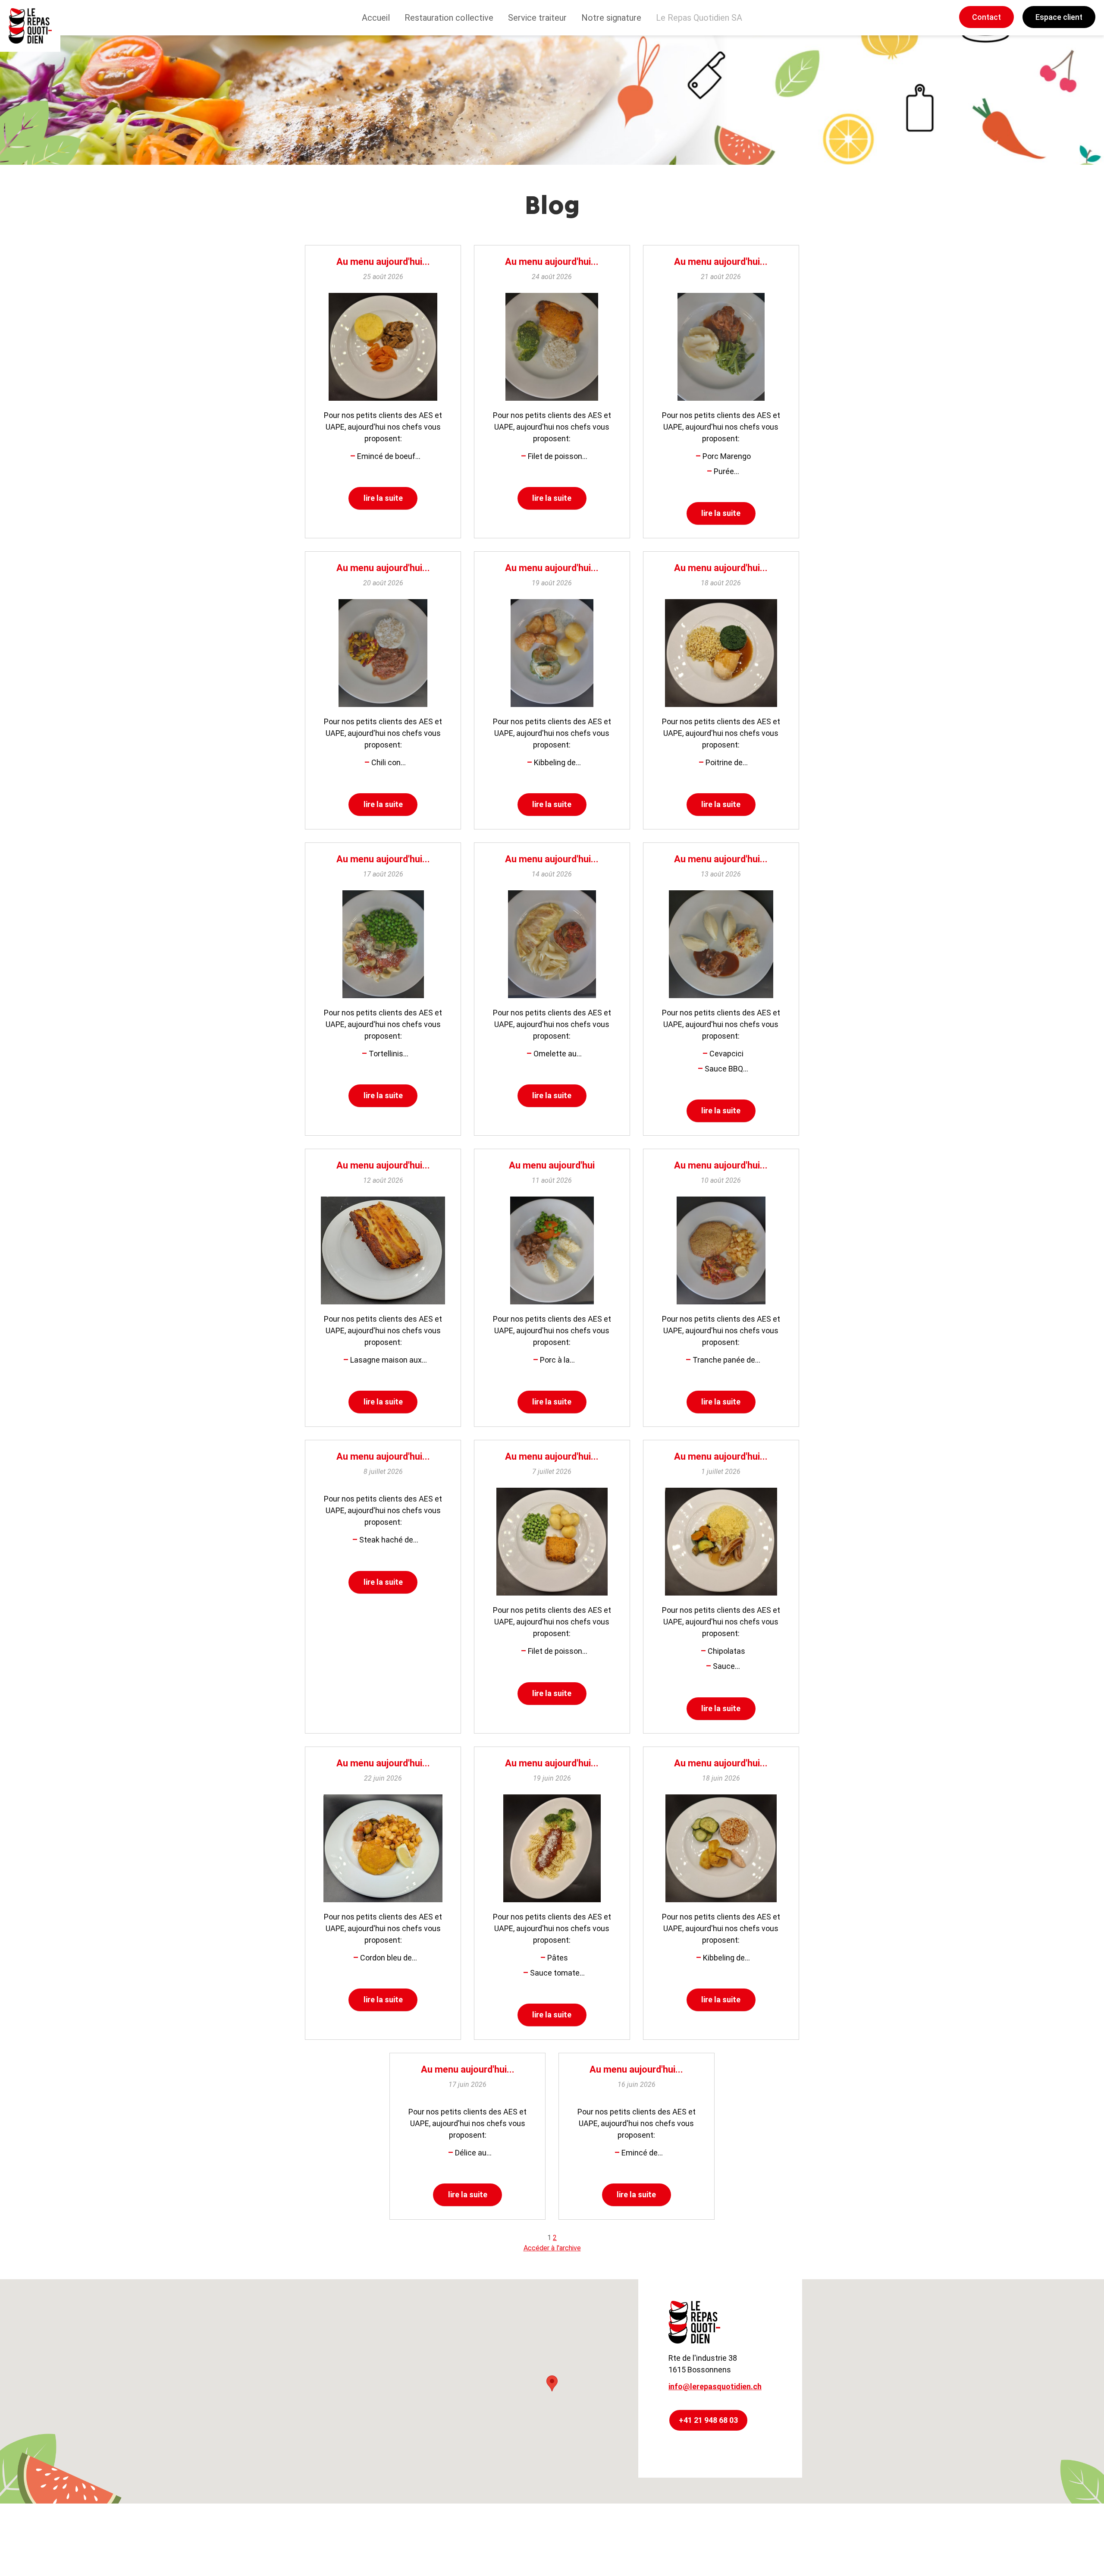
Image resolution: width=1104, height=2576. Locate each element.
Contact (986, 17)
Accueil (376, 18)
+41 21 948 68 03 (708, 2420)
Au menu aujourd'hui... (383, 262)
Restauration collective (449, 18)
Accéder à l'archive (552, 2248)
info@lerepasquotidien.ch (715, 2386)
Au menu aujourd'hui (552, 1165)
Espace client (1059, 17)
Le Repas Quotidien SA (699, 18)
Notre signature (611, 18)
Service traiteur (537, 18)
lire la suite (383, 498)
